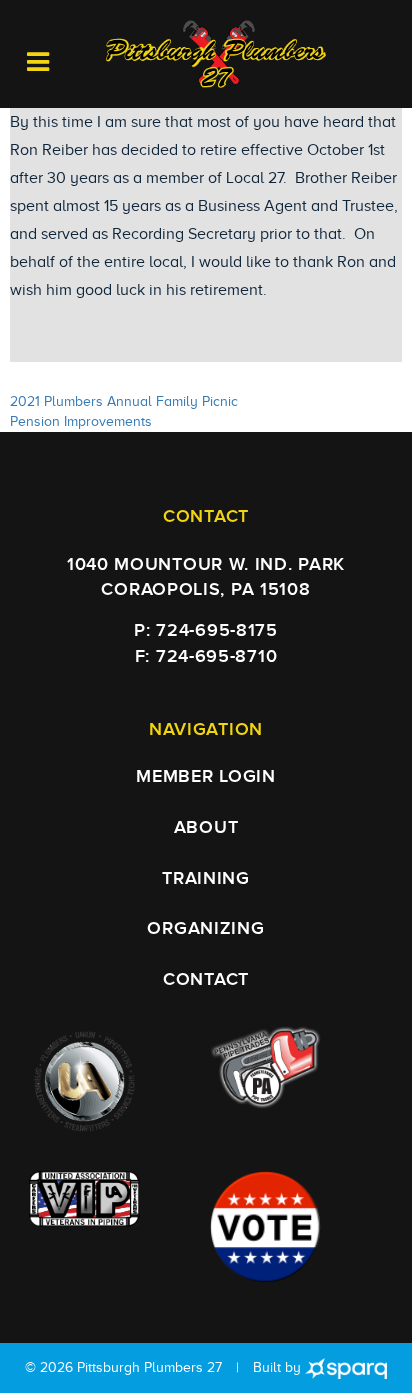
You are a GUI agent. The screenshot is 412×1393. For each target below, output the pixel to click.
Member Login (205, 776)
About (206, 827)
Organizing (205, 928)
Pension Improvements (81, 421)
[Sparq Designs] (346, 1367)
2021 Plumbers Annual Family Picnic (124, 401)
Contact (206, 979)
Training (206, 878)
